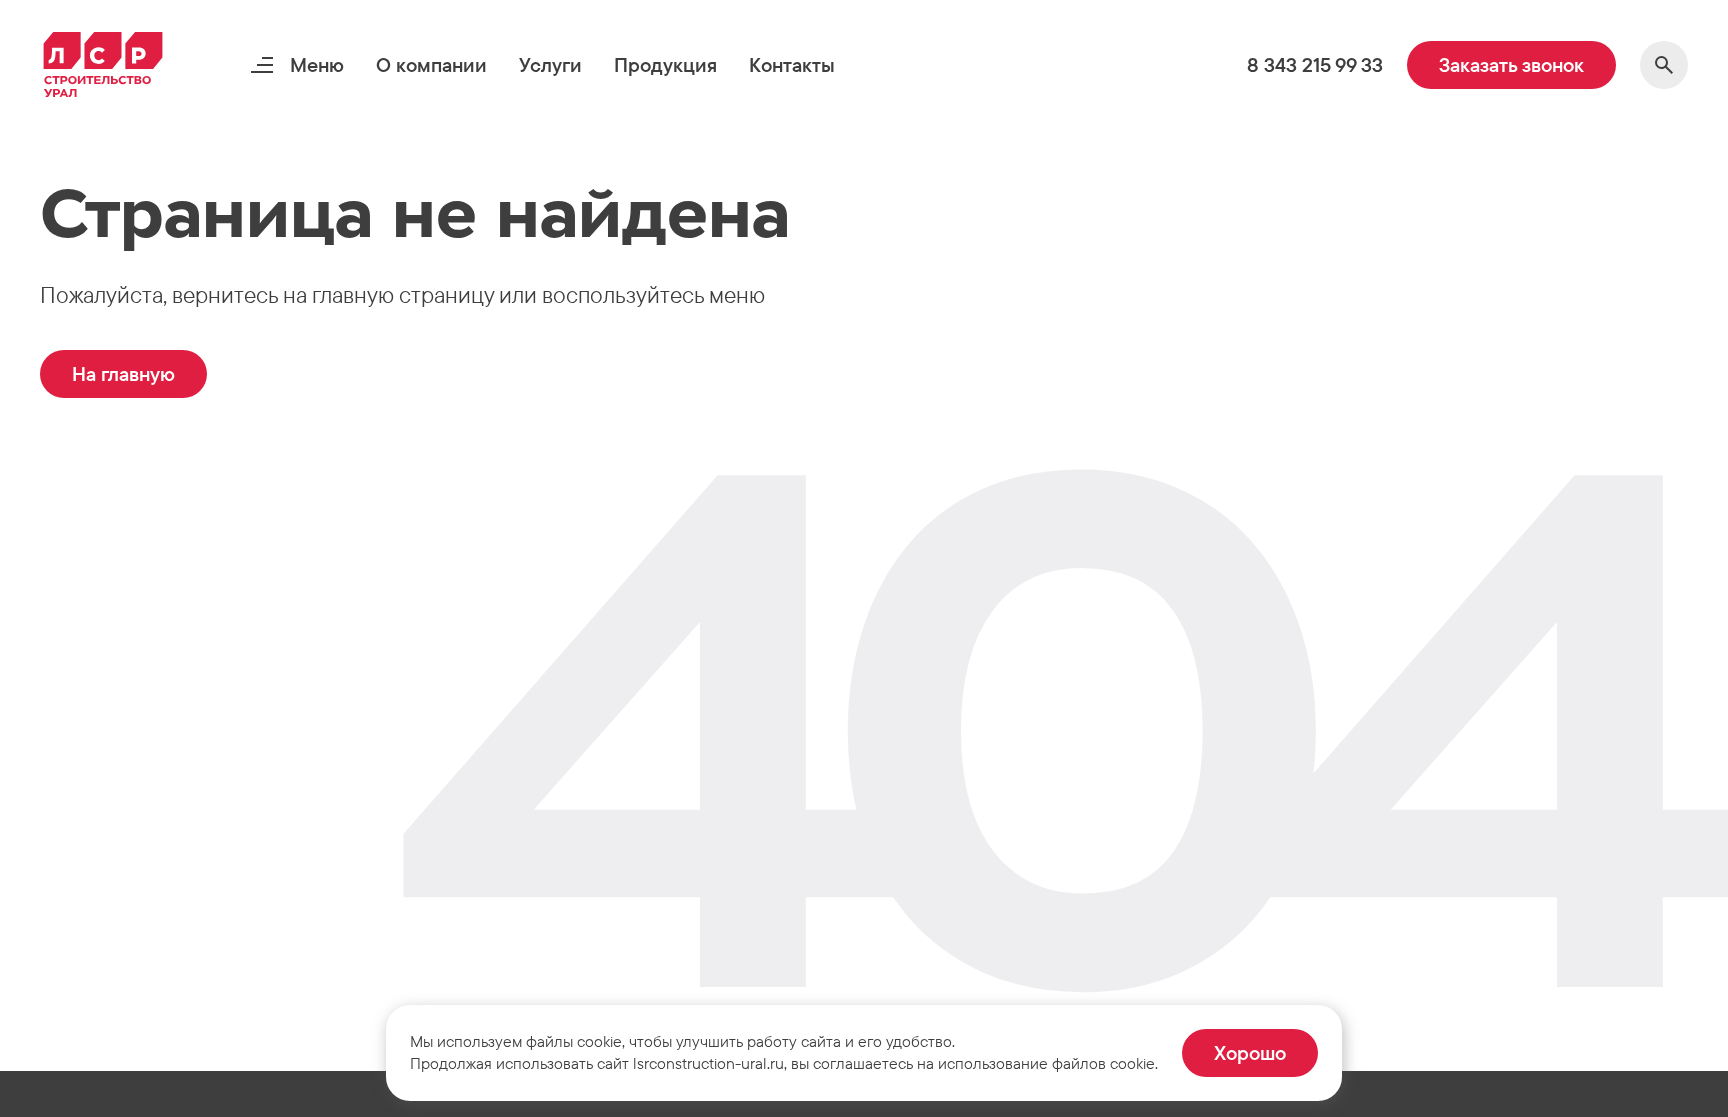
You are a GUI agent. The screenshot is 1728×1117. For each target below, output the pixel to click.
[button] (431, 65)
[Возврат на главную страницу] (103, 65)
